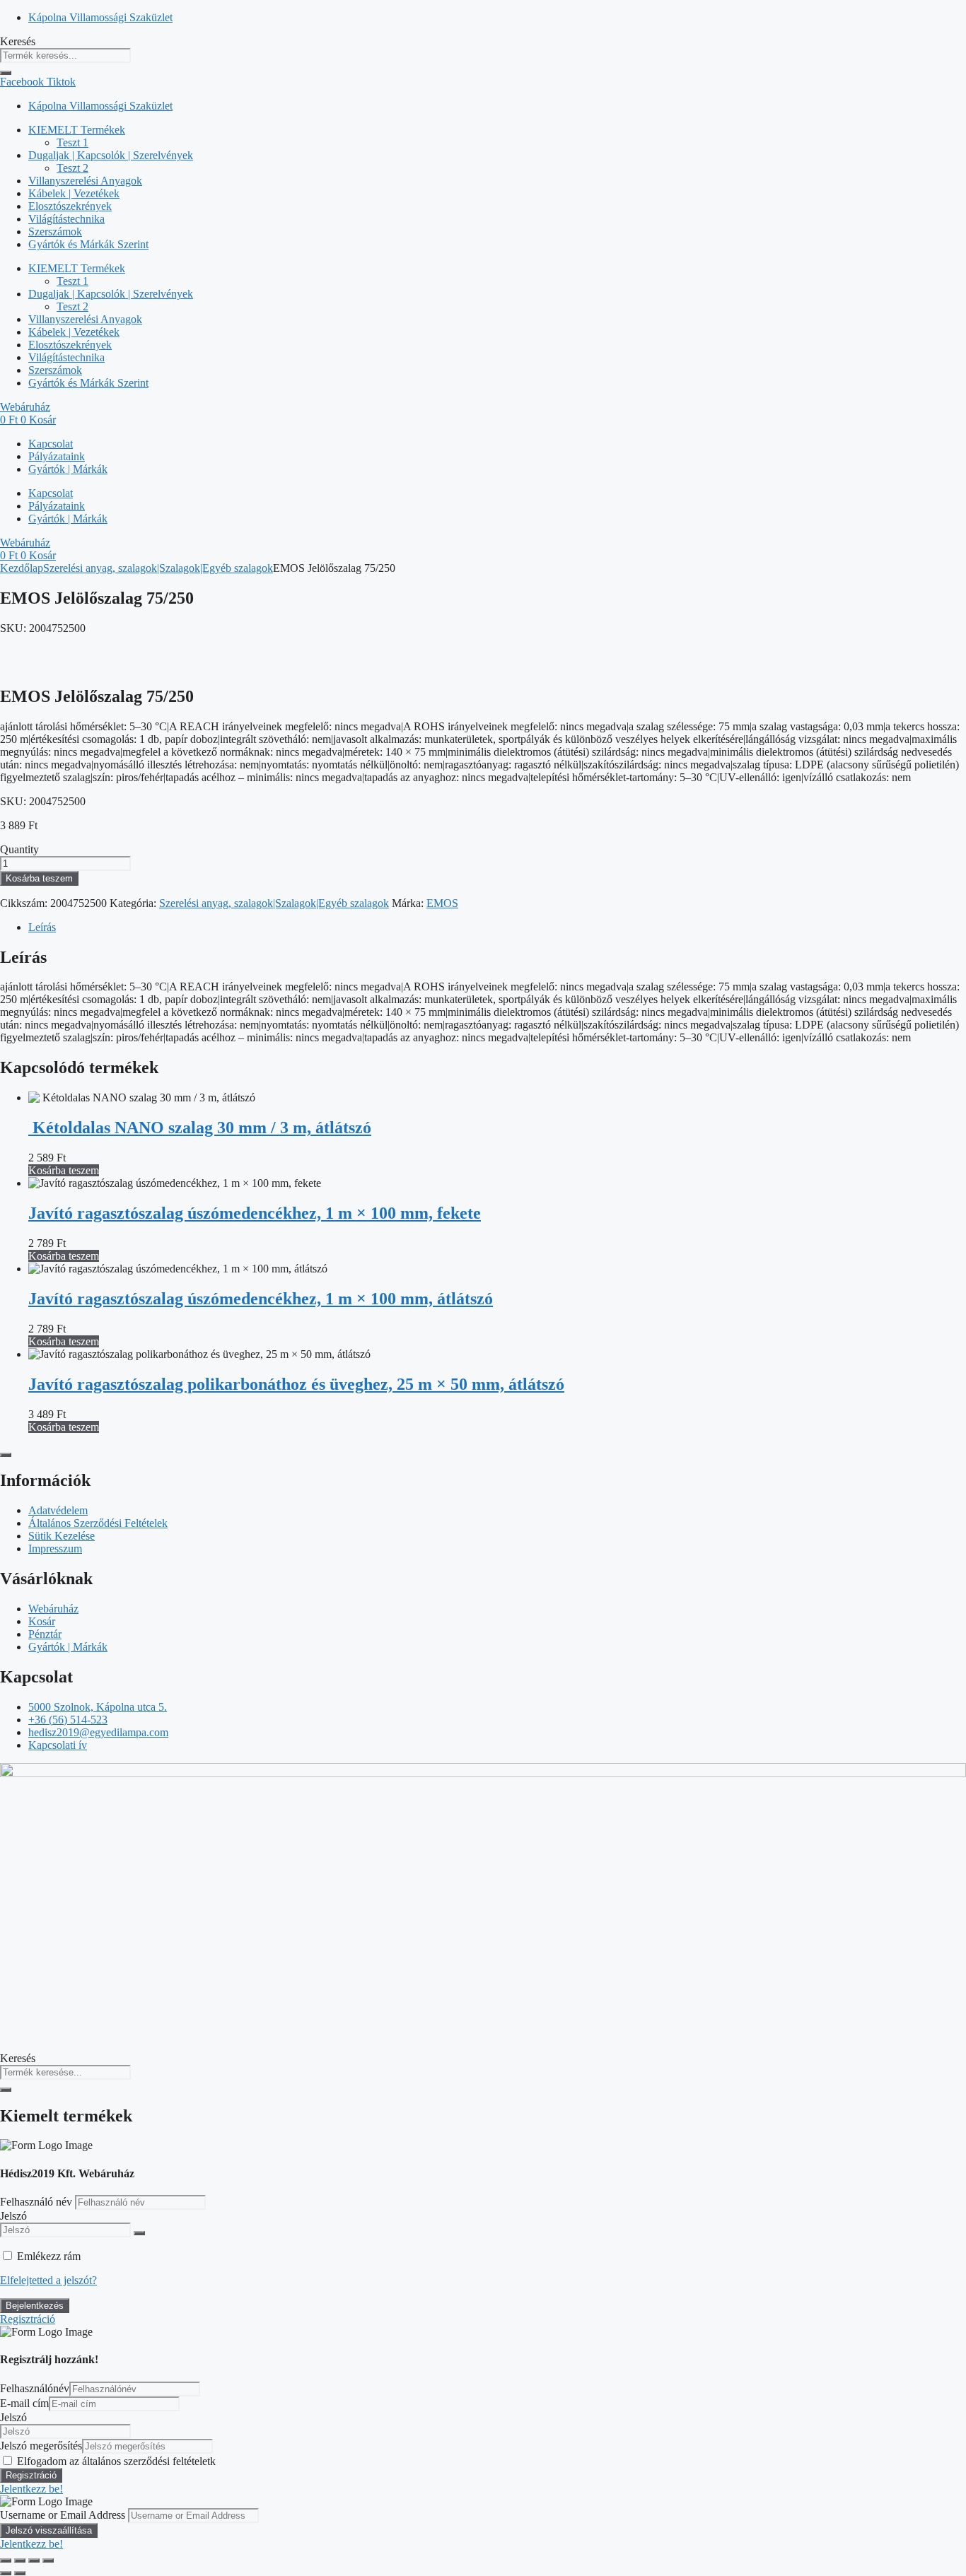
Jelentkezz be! (31, 2489)
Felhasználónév (35, 2388)
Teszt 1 (72, 142)
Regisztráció (28, 2319)
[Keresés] (6, 73)
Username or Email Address (63, 2515)
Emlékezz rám (49, 2256)
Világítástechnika (66, 219)
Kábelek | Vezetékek (74, 193)
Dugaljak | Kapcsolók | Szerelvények (111, 155)
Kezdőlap (22, 568)
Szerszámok (55, 232)
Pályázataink (57, 456)
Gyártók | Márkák (68, 469)
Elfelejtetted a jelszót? (48, 2280)
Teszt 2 (72, 168)
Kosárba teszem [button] (64, 1170)
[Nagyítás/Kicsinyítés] (6, 2560)
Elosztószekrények (70, 206)
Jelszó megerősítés (41, 2446)
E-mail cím (24, 2403)
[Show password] (139, 2233)
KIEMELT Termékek (77, 130)
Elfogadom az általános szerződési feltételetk (116, 2461)
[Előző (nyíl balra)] (6, 2573)
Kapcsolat (51, 444)
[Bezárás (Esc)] (48, 2560)
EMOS (442, 903)
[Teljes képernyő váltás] (20, 2560)
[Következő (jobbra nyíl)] (20, 2573)
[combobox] (65, 55)
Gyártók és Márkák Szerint (88, 244)
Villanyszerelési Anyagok (85, 181)
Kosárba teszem (39, 878)
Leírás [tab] (42, 927)
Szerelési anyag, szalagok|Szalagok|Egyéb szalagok (158, 568)
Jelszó (13, 2216)
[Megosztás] (34, 2560)
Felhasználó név (37, 2202)
